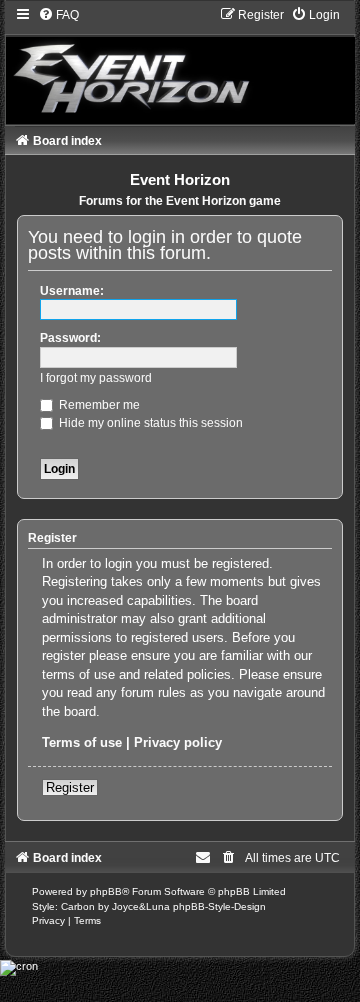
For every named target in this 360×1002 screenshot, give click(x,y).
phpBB (106, 891)
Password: (70, 338)
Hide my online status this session (149, 423)
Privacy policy (178, 742)
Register (70, 787)
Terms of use (82, 742)
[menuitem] (58, 15)
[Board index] (180, 65)
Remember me (98, 405)
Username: (72, 291)
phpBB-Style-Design (219, 906)
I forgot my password (96, 378)
